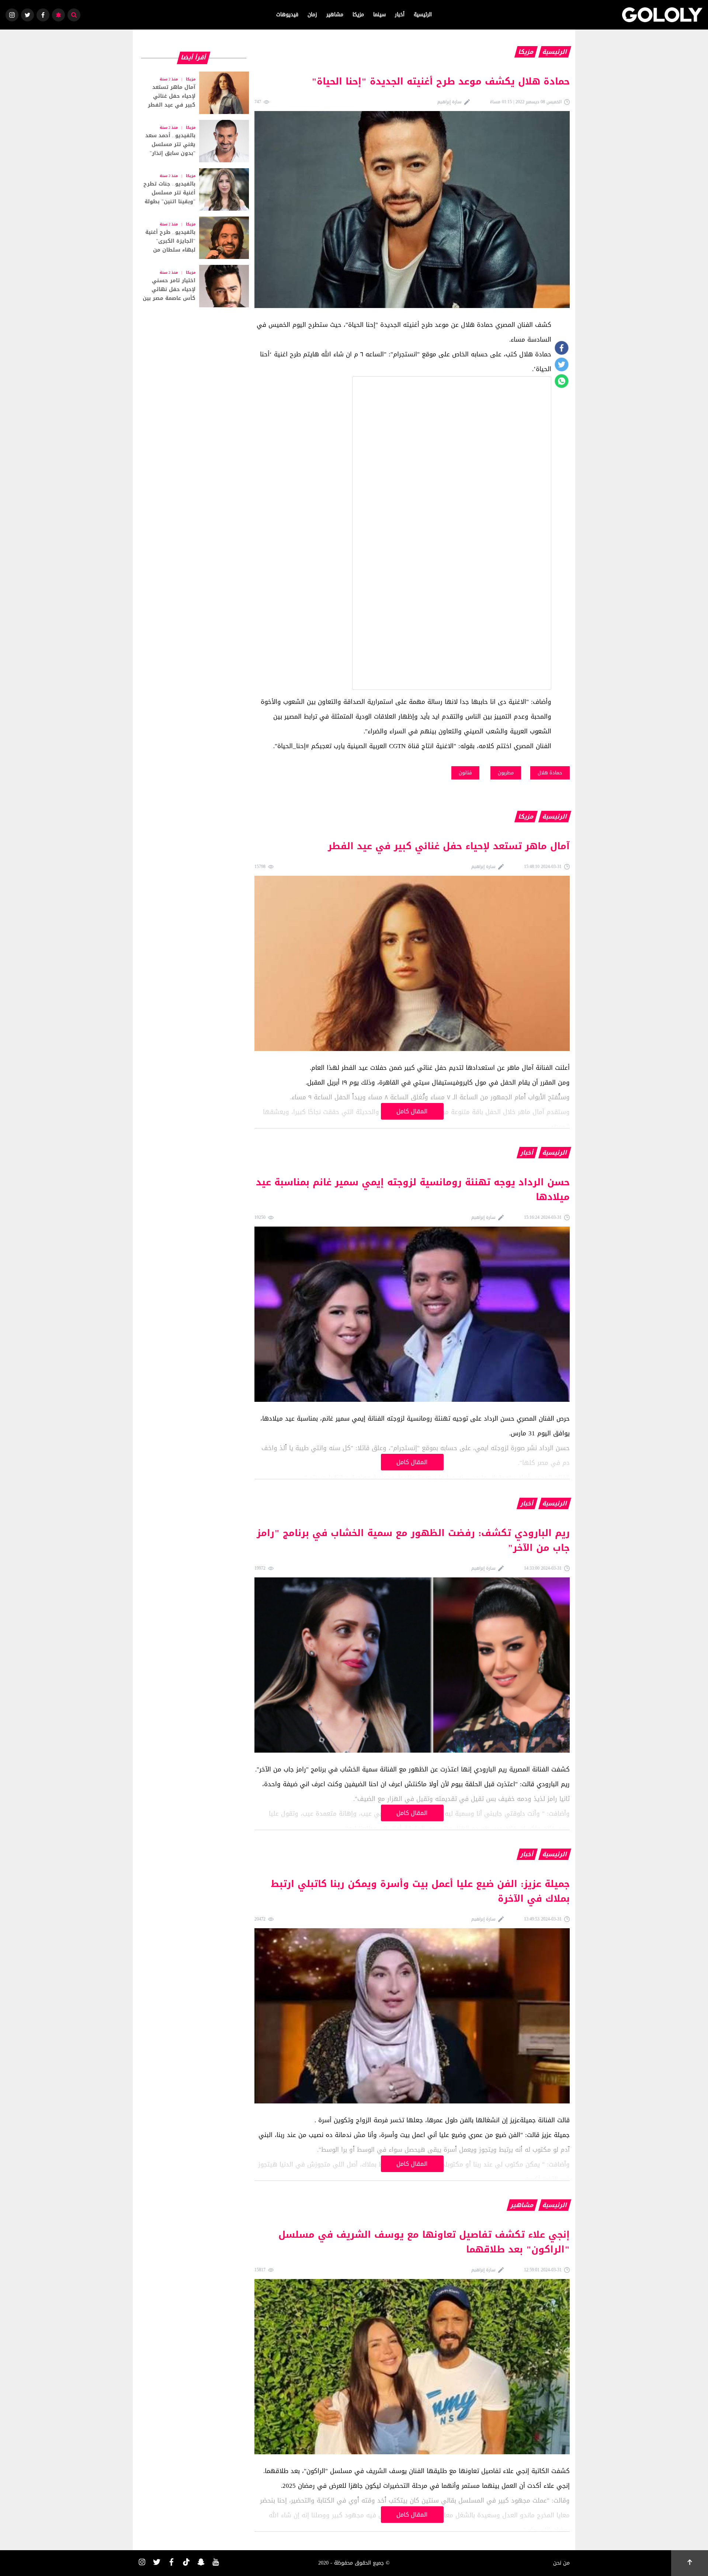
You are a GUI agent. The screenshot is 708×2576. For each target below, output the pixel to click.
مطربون (506, 773)
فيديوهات (287, 15)
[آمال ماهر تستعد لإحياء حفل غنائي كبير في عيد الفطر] (194, 93)
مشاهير (335, 15)
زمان (312, 15)
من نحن (561, 2563)
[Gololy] (662, 15)
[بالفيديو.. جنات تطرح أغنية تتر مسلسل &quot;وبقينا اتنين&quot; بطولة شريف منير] (194, 189)
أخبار (400, 15)
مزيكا (358, 15)
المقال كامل (412, 1111)
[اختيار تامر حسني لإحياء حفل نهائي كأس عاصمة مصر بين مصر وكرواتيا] (194, 286)
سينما (379, 15)
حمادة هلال (550, 773)
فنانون (465, 773)
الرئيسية (423, 15)
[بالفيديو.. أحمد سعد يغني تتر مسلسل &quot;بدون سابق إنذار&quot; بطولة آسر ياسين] (194, 141)
